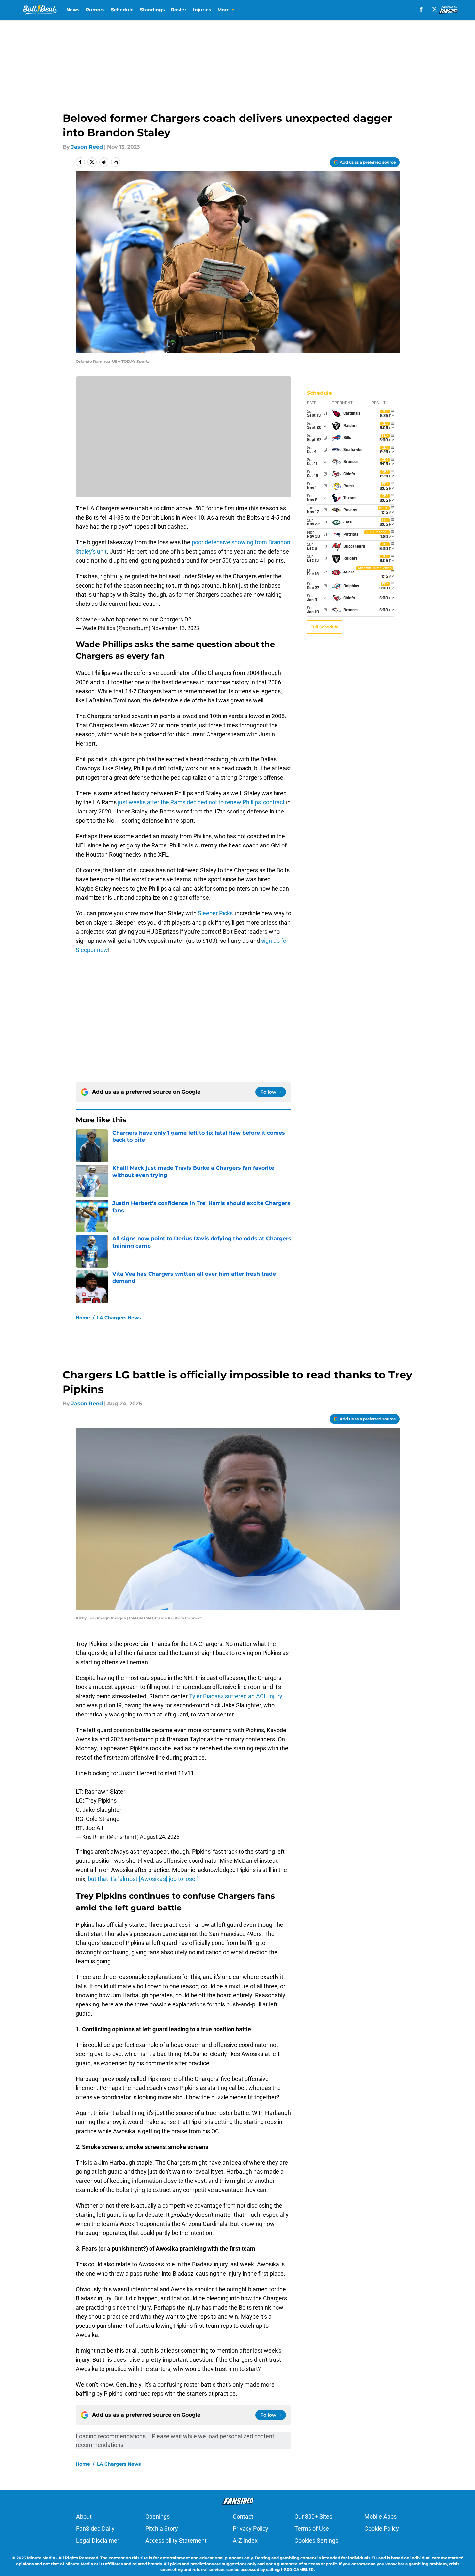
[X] (435, 9)
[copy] (116, 162)
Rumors (95, 10)
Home (83, 1318)
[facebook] (421, 9)
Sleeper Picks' (216, 913)
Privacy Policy (251, 2528)
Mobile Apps (380, 2516)
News (73, 10)
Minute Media (41, 2558)
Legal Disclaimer (98, 2541)
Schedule (122, 10)
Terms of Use (312, 2528)
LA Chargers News (119, 1318)
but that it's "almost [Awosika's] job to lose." (143, 1879)
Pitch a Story (162, 2528)
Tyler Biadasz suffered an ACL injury (236, 1696)
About (84, 2516)
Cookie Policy (382, 2528)
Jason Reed (87, 147)
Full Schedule (325, 627)
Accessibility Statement (176, 2541)
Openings (158, 2516)
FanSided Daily (95, 2528)
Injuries (202, 10)
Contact (243, 2516)
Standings (152, 10)
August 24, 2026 (160, 1837)
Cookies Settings (316, 2541)
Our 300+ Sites (313, 2516)
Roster (179, 10)
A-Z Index (245, 2541)
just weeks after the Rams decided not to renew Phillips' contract (201, 802)
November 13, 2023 (175, 628)
